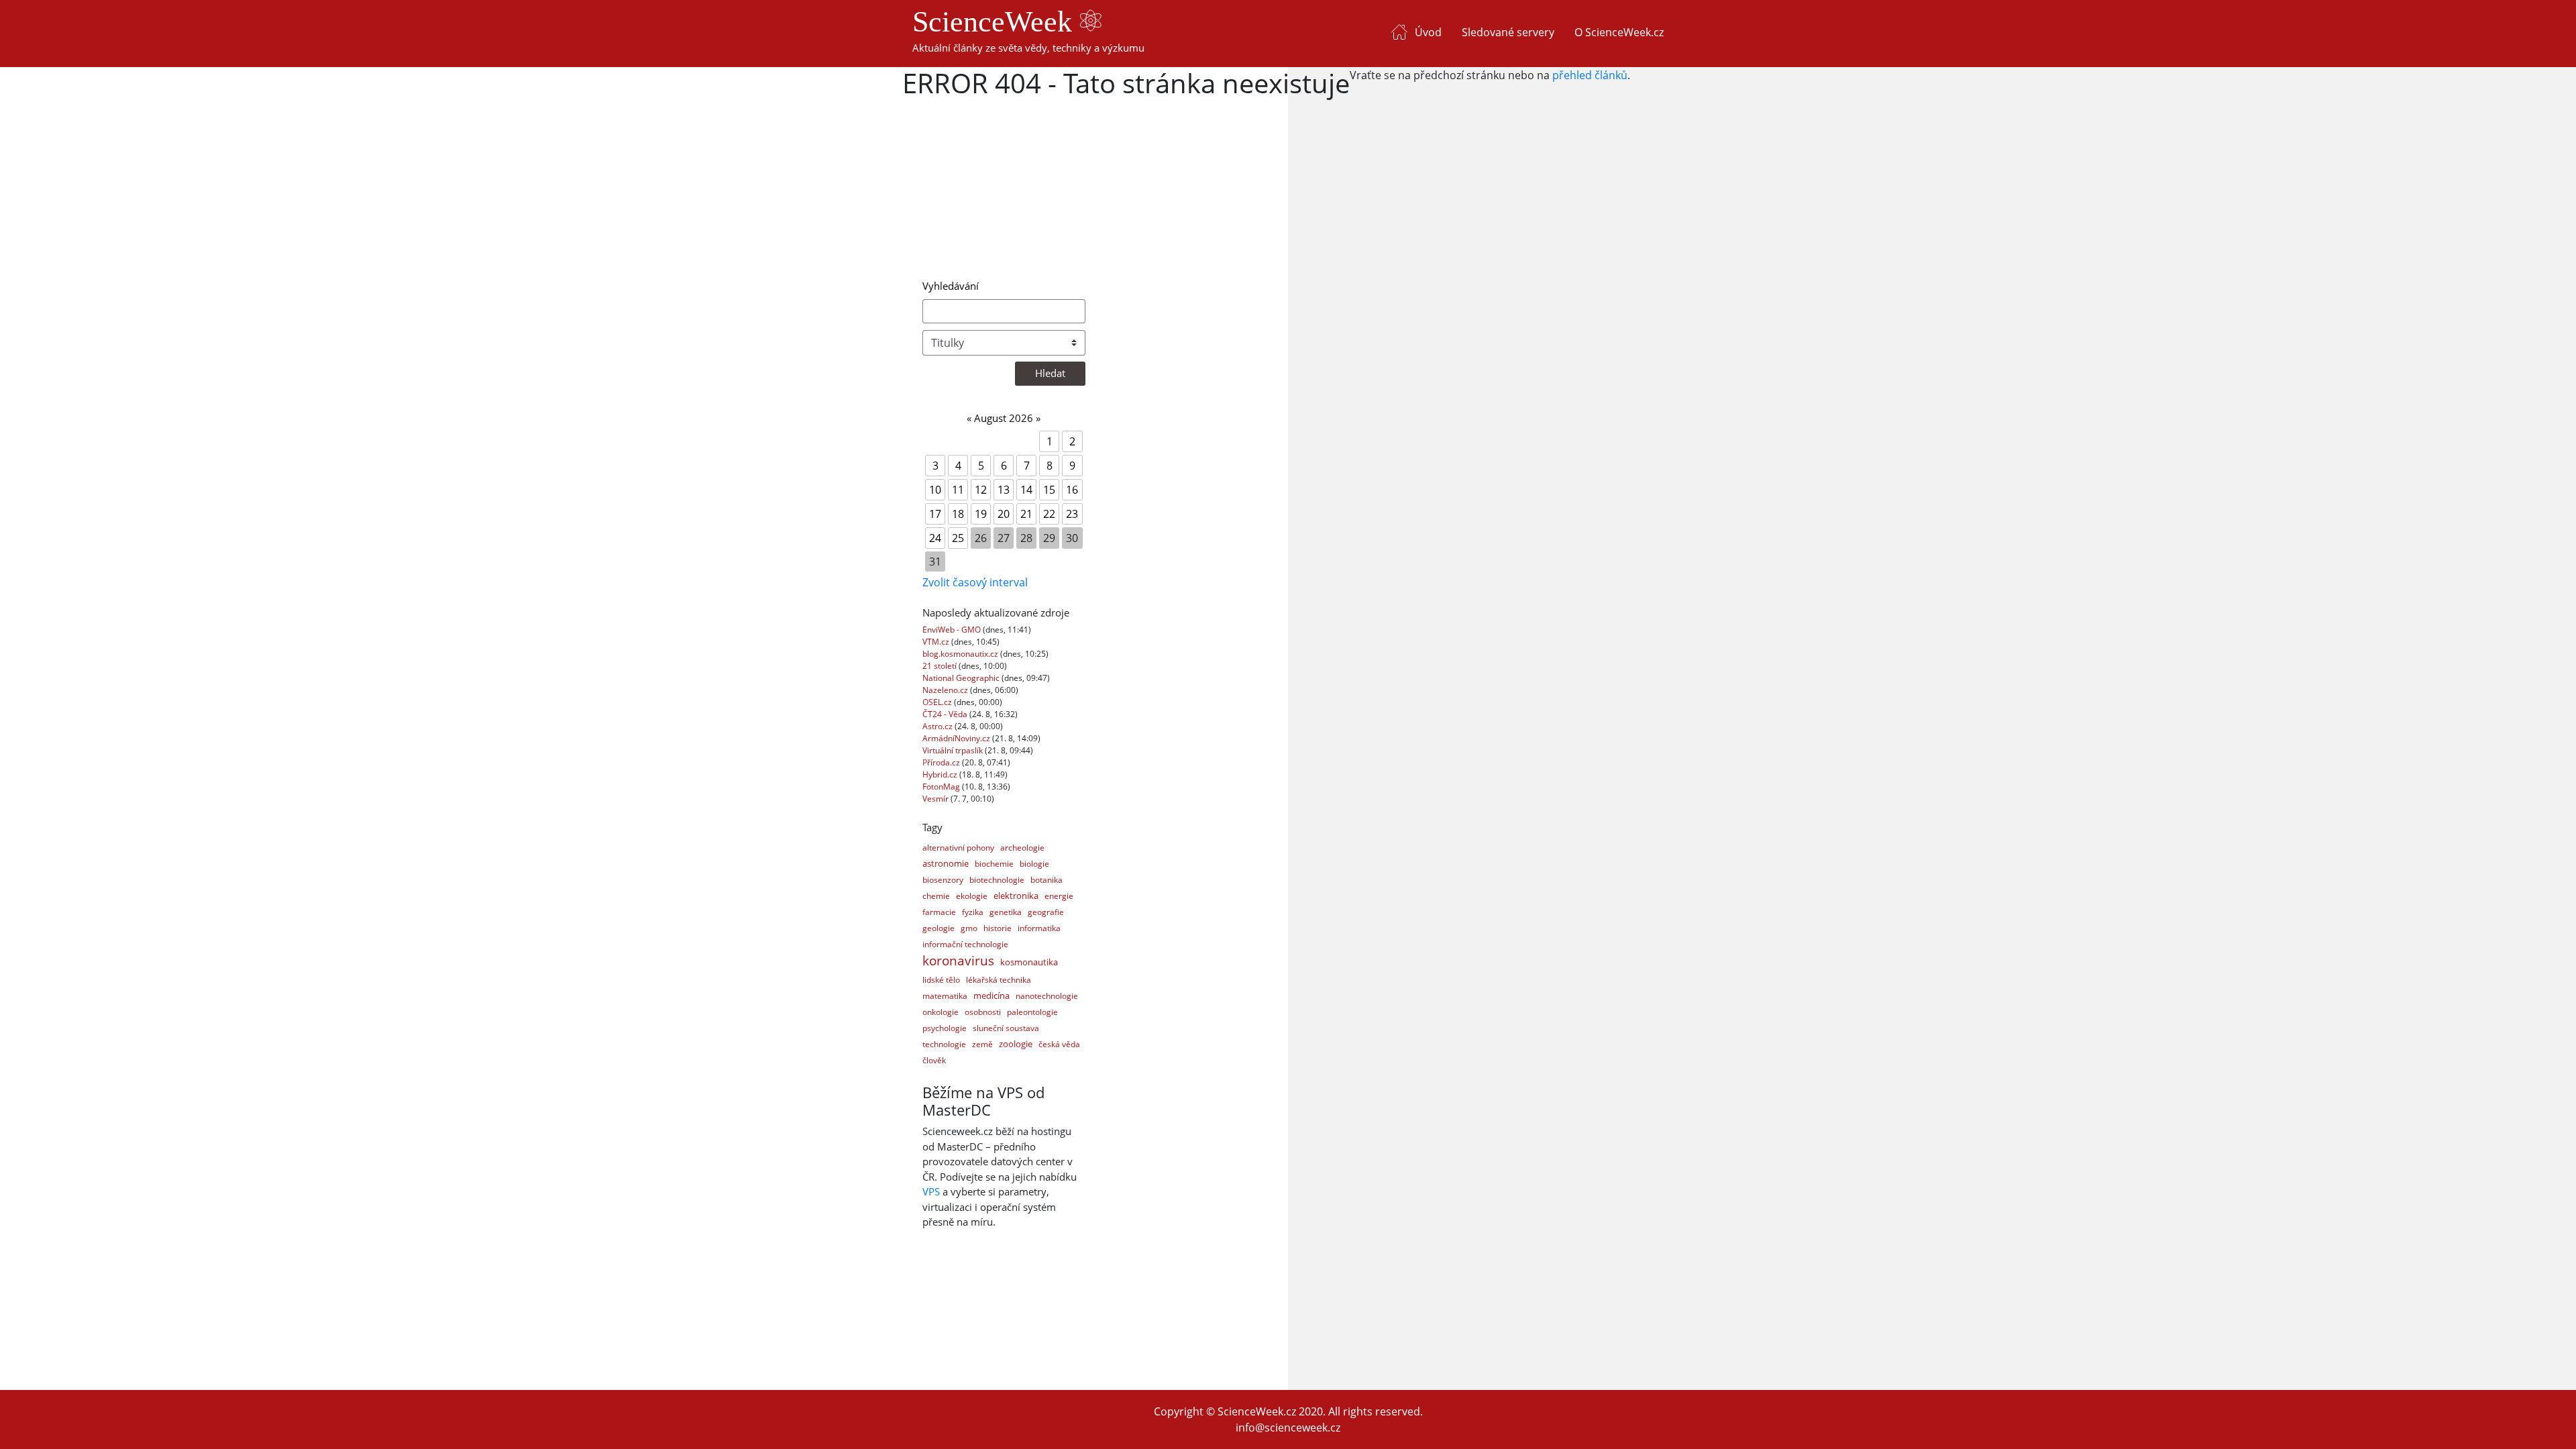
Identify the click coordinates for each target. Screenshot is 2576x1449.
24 (935, 538)
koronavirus (958, 961)
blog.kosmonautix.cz (961, 654)
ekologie (972, 896)
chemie (936, 896)
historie (998, 928)
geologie (938, 928)
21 (1026, 514)
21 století (941, 666)
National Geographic (962, 678)
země (982, 1044)
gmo (969, 928)
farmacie (939, 912)
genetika (1006, 912)
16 (1072, 490)
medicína (991, 996)
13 (1004, 490)
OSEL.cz (938, 702)
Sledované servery (1508, 32)
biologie (1034, 864)
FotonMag (942, 787)
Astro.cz (938, 726)
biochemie (994, 864)
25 (958, 538)
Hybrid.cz (941, 774)
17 (935, 514)
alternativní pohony (958, 848)
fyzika (973, 912)
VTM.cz (937, 642)
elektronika (1016, 896)
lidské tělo (941, 980)
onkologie (941, 1012)
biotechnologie (997, 880)
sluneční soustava (1006, 1028)
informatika (1039, 928)
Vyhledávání (951, 286)
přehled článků (1590, 75)
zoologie (1016, 1044)
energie (1059, 896)
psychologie (945, 1028)
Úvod (1428, 32)
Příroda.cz (942, 762)
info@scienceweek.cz (1288, 1428)
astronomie (946, 863)
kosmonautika (1029, 962)
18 (958, 514)
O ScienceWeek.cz (1619, 32)
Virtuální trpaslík (954, 750)
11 (958, 490)
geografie (1046, 912)
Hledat (1050, 373)
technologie (944, 1044)
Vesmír (936, 799)
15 (1049, 490)
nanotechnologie (1047, 996)
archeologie (1022, 848)
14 (1026, 490)
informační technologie (965, 944)
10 (935, 490)
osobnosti (983, 1012)
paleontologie (1032, 1012)
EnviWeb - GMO (953, 630)
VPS (931, 1191)
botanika (1046, 880)
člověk (934, 1060)
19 (981, 514)
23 (1072, 514)
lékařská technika (999, 980)
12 (981, 490)
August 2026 (1004, 418)
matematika (945, 996)
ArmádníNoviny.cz (957, 738)
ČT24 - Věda (946, 714)
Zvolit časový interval (975, 582)
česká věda (1059, 1044)
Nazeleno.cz (946, 690)
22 (1049, 514)
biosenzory (943, 880)
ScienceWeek (996, 22)
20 (1004, 514)
